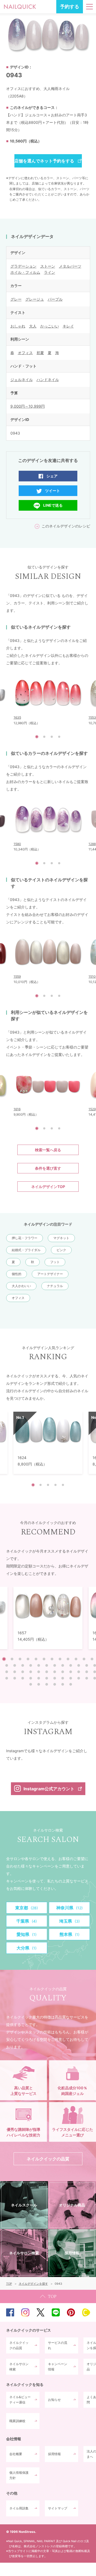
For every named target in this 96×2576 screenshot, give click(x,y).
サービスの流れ (58, 2345)
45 (71, 1678)
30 (47, 1672)
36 (95, 1672)
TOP (48, 2296)
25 (7, 1672)
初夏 (40, 353)
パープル (55, 299)
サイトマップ (58, 2508)
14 (15, 1665)
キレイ (68, 326)
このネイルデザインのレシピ (66, 526)
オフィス (25, 353)
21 (71, 1665)
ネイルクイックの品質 (19, 2345)
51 (47, 1684)
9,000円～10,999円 (28, 406)
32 (63, 1672)
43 (55, 1678)
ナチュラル (55, 1286)
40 (31, 1678)
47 (87, 1678)
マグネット (61, 1238)
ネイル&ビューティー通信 (20, 2400)
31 (55, 1672)
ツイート (53, 491)
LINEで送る (53, 505)
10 (76, 1659)
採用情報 (54, 2454)
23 (87, 1665)
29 (39, 1672)
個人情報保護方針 (19, 2475)
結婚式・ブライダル (26, 1250)
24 (95, 1665)
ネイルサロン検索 (19, 2367)
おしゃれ (18, 326)
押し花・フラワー (25, 1238)
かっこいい (50, 326)
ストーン (48, 266)
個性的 (17, 1274)
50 (39, 1684)
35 (87, 1672)
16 (31, 1665)
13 (7, 1665)
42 (47, 1678)
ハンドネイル (48, 380)
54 (71, 1684)
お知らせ (54, 2400)
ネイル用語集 (19, 2508)
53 (63, 1684)
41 (39, 1678)
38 (15, 1678)
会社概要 (16, 2454)
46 (79, 1678)
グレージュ (35, 299)
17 (39, 1665)
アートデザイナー (50, 1274)
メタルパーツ (70, 266)
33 (71, 1672)
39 (23, 1678)
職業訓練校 (17, 2421)
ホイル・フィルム (25, 272)
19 (55, 1665)
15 (23, 1665)
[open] (89, 7)
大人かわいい (21, 1286)
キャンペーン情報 (58, 2367)
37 (7, 1678)
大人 (33, 326)
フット (55, 1262)
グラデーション (23, 266)
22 (79, 1665)
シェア (52, 476)
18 (47, 1665)
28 (31, 1672)
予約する (70, 7)
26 (15, 1672)
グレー (16, 299)
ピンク (61, 1250)
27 (23, 1672)
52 (55, 1684)
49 (31, 1684)
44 (63, 1678)
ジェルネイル (22, 380)
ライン (50, 272)
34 (79, 1672)
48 (95, 1678)
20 (63, 1665)
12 (92, 1659)
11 (84, 1659)
